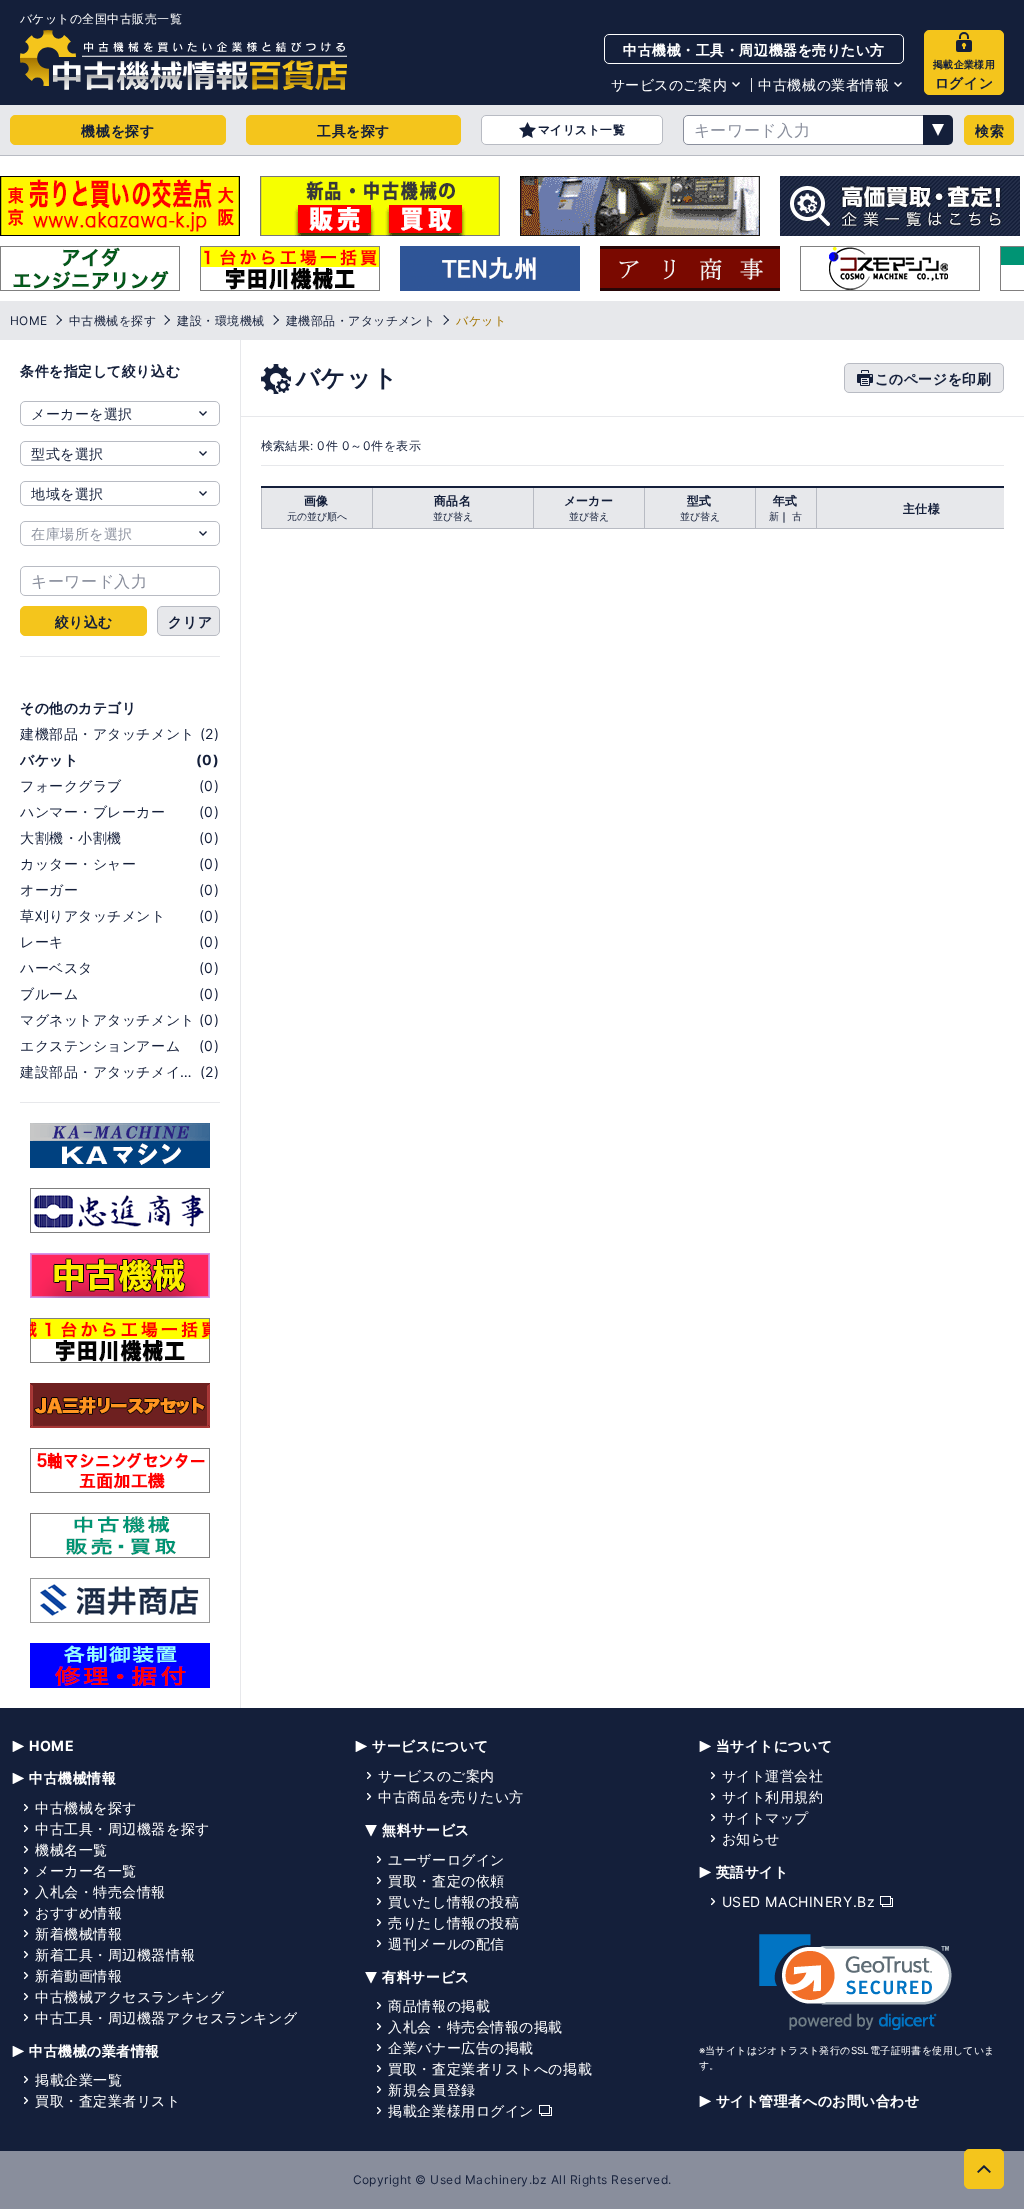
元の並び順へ (317, 516)
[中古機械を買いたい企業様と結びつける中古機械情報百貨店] (183, 60)
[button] (855, 1982)
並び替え (453, 516)
